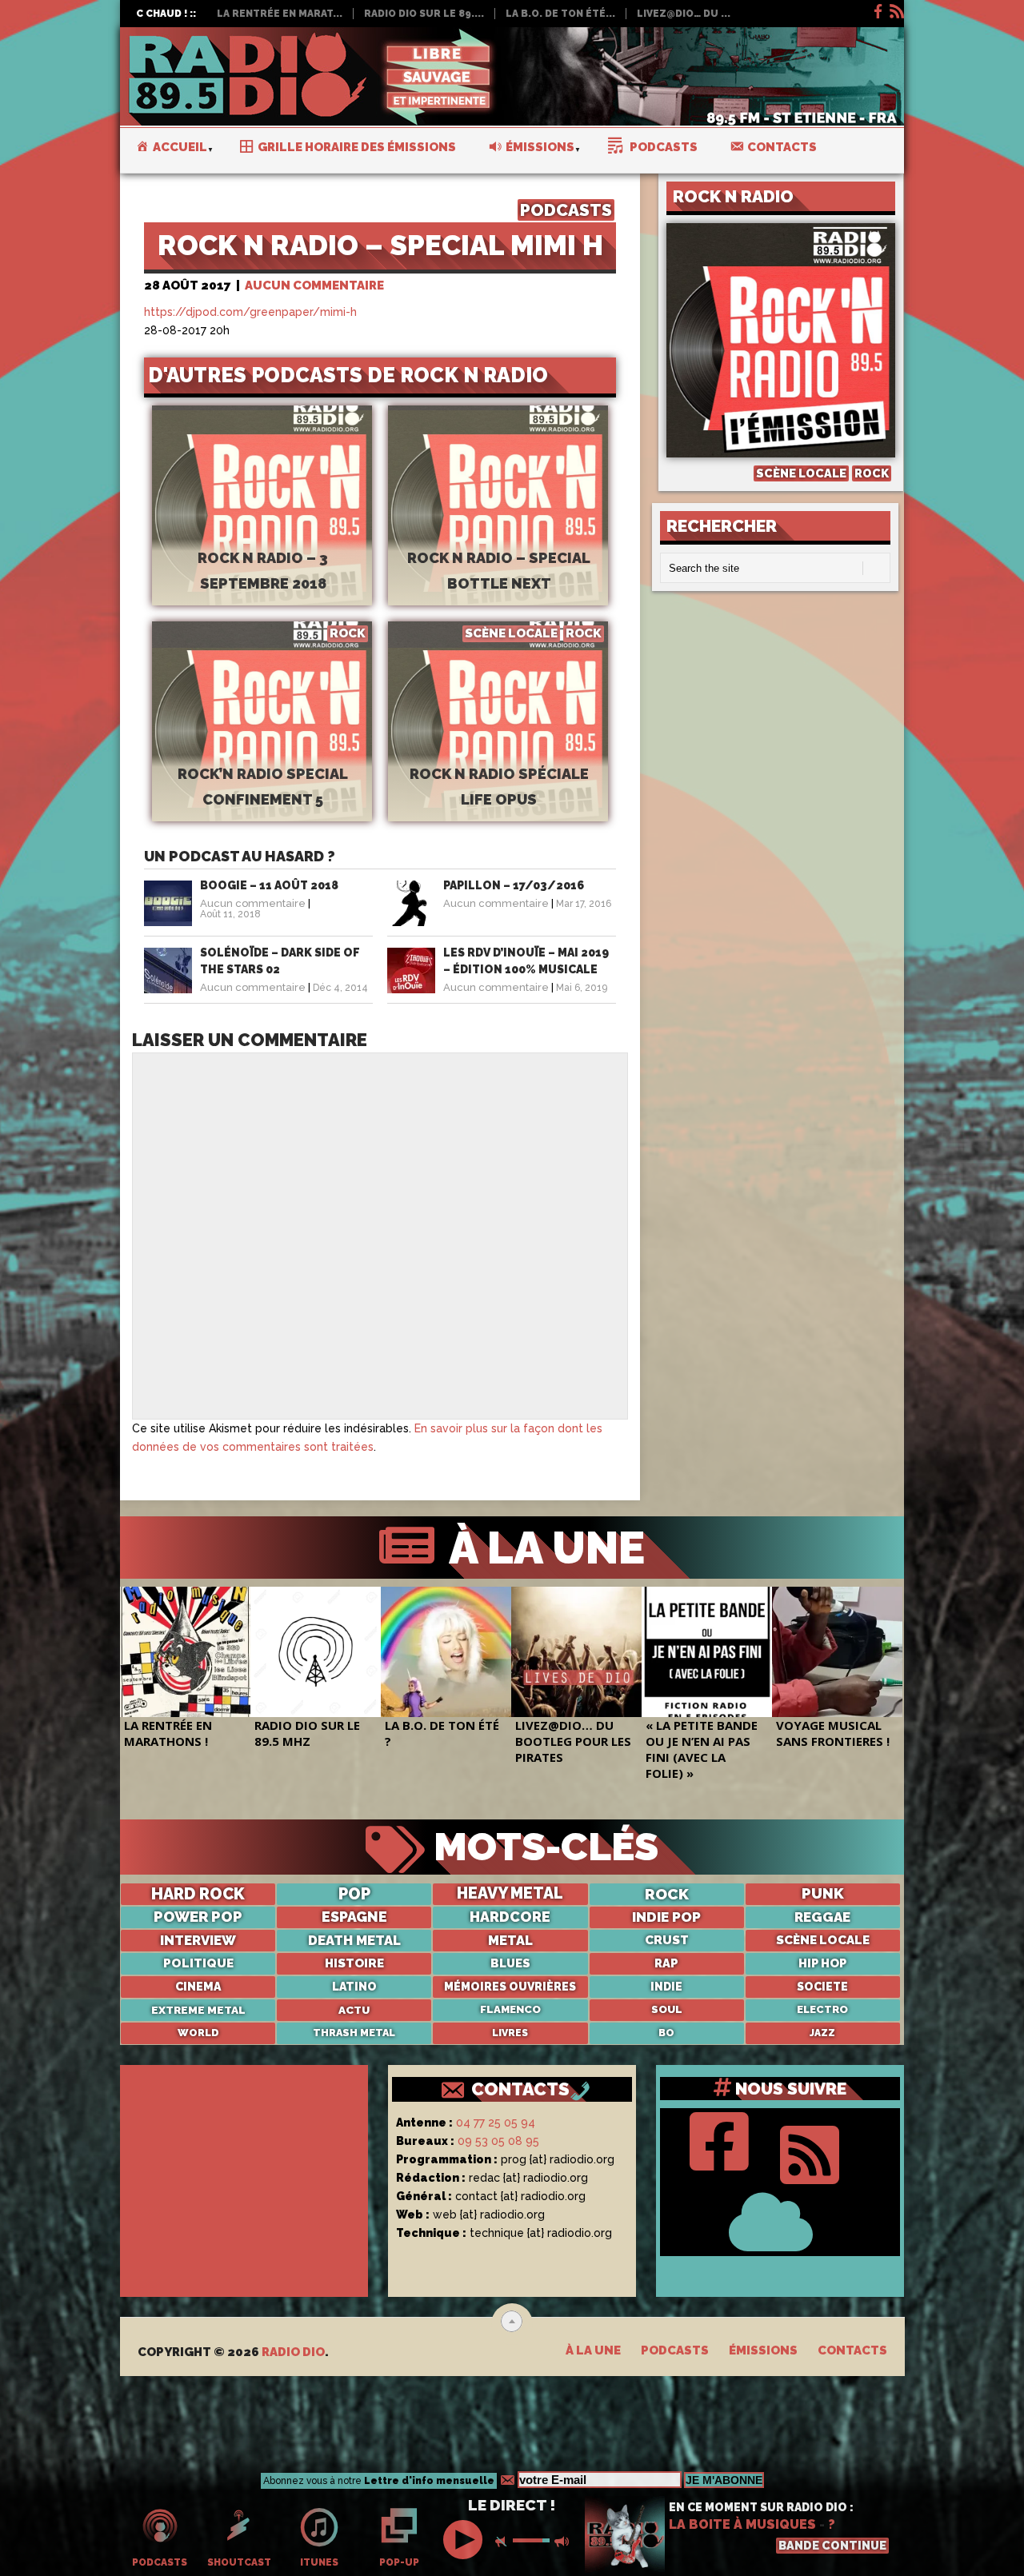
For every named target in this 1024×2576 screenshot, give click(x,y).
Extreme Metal (198, 2010)
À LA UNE (542, 1548)
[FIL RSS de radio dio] (810, 2151)
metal (510, 1940)
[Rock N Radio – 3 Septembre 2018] (262, 510)
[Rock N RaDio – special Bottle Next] (498, 510)
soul (667, 2009)
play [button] (464, 2540)
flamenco (510, 2009)
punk (823, 1894)
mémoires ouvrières (510, 1987)
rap (666, 1963)
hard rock (198, 1894)
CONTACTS (520, 2089)
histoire (354, 1963)
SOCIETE (822, 1987)
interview (198, 1940)
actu (354, 2010)
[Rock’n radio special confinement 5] (262, 748)
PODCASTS (566, 210)
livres (510, 2033)
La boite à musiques (742, 2524)
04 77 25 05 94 (496, 2123)
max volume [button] (563, 2542)
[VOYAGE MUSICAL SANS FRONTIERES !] (837, 1652)
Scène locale (823, 1940)
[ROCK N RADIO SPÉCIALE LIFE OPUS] (498, 748)
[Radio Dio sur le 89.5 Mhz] (316, 1652)
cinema (198, 1987)
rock (667, 1894)
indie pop (666, 1917)
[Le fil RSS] (896, 9)
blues (510, 1963)
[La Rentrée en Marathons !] (185, 1652)
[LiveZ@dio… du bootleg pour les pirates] (576, 1652)
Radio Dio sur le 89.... (424, 14)
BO (666, 2033)
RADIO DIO (293, 2352)
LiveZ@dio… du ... (684, 14)
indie (666, 1987)
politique (198, 1963)
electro (822, 2009)
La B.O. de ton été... (560, 14)
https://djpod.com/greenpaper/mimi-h (250, 312)
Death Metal (354, 1940)
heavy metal (510, 1894)
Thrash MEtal (354, 2033)
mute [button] (504, 2542)
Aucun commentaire (314, 286)
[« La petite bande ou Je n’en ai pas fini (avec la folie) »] (707, 1652)
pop (354, 1894)
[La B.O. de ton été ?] (446, 1652)
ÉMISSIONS (763, 2350)
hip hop (822, 1963)
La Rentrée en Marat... (280, 14)
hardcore (510, 1917)
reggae (822, 1917)
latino (354, 1987)
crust (667, 1940)
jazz (822, 2033)
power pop (198, 1917)
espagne (354, 1917)
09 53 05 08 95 (498, 2141)
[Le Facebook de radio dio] (877, 9)
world (198, 2033)
